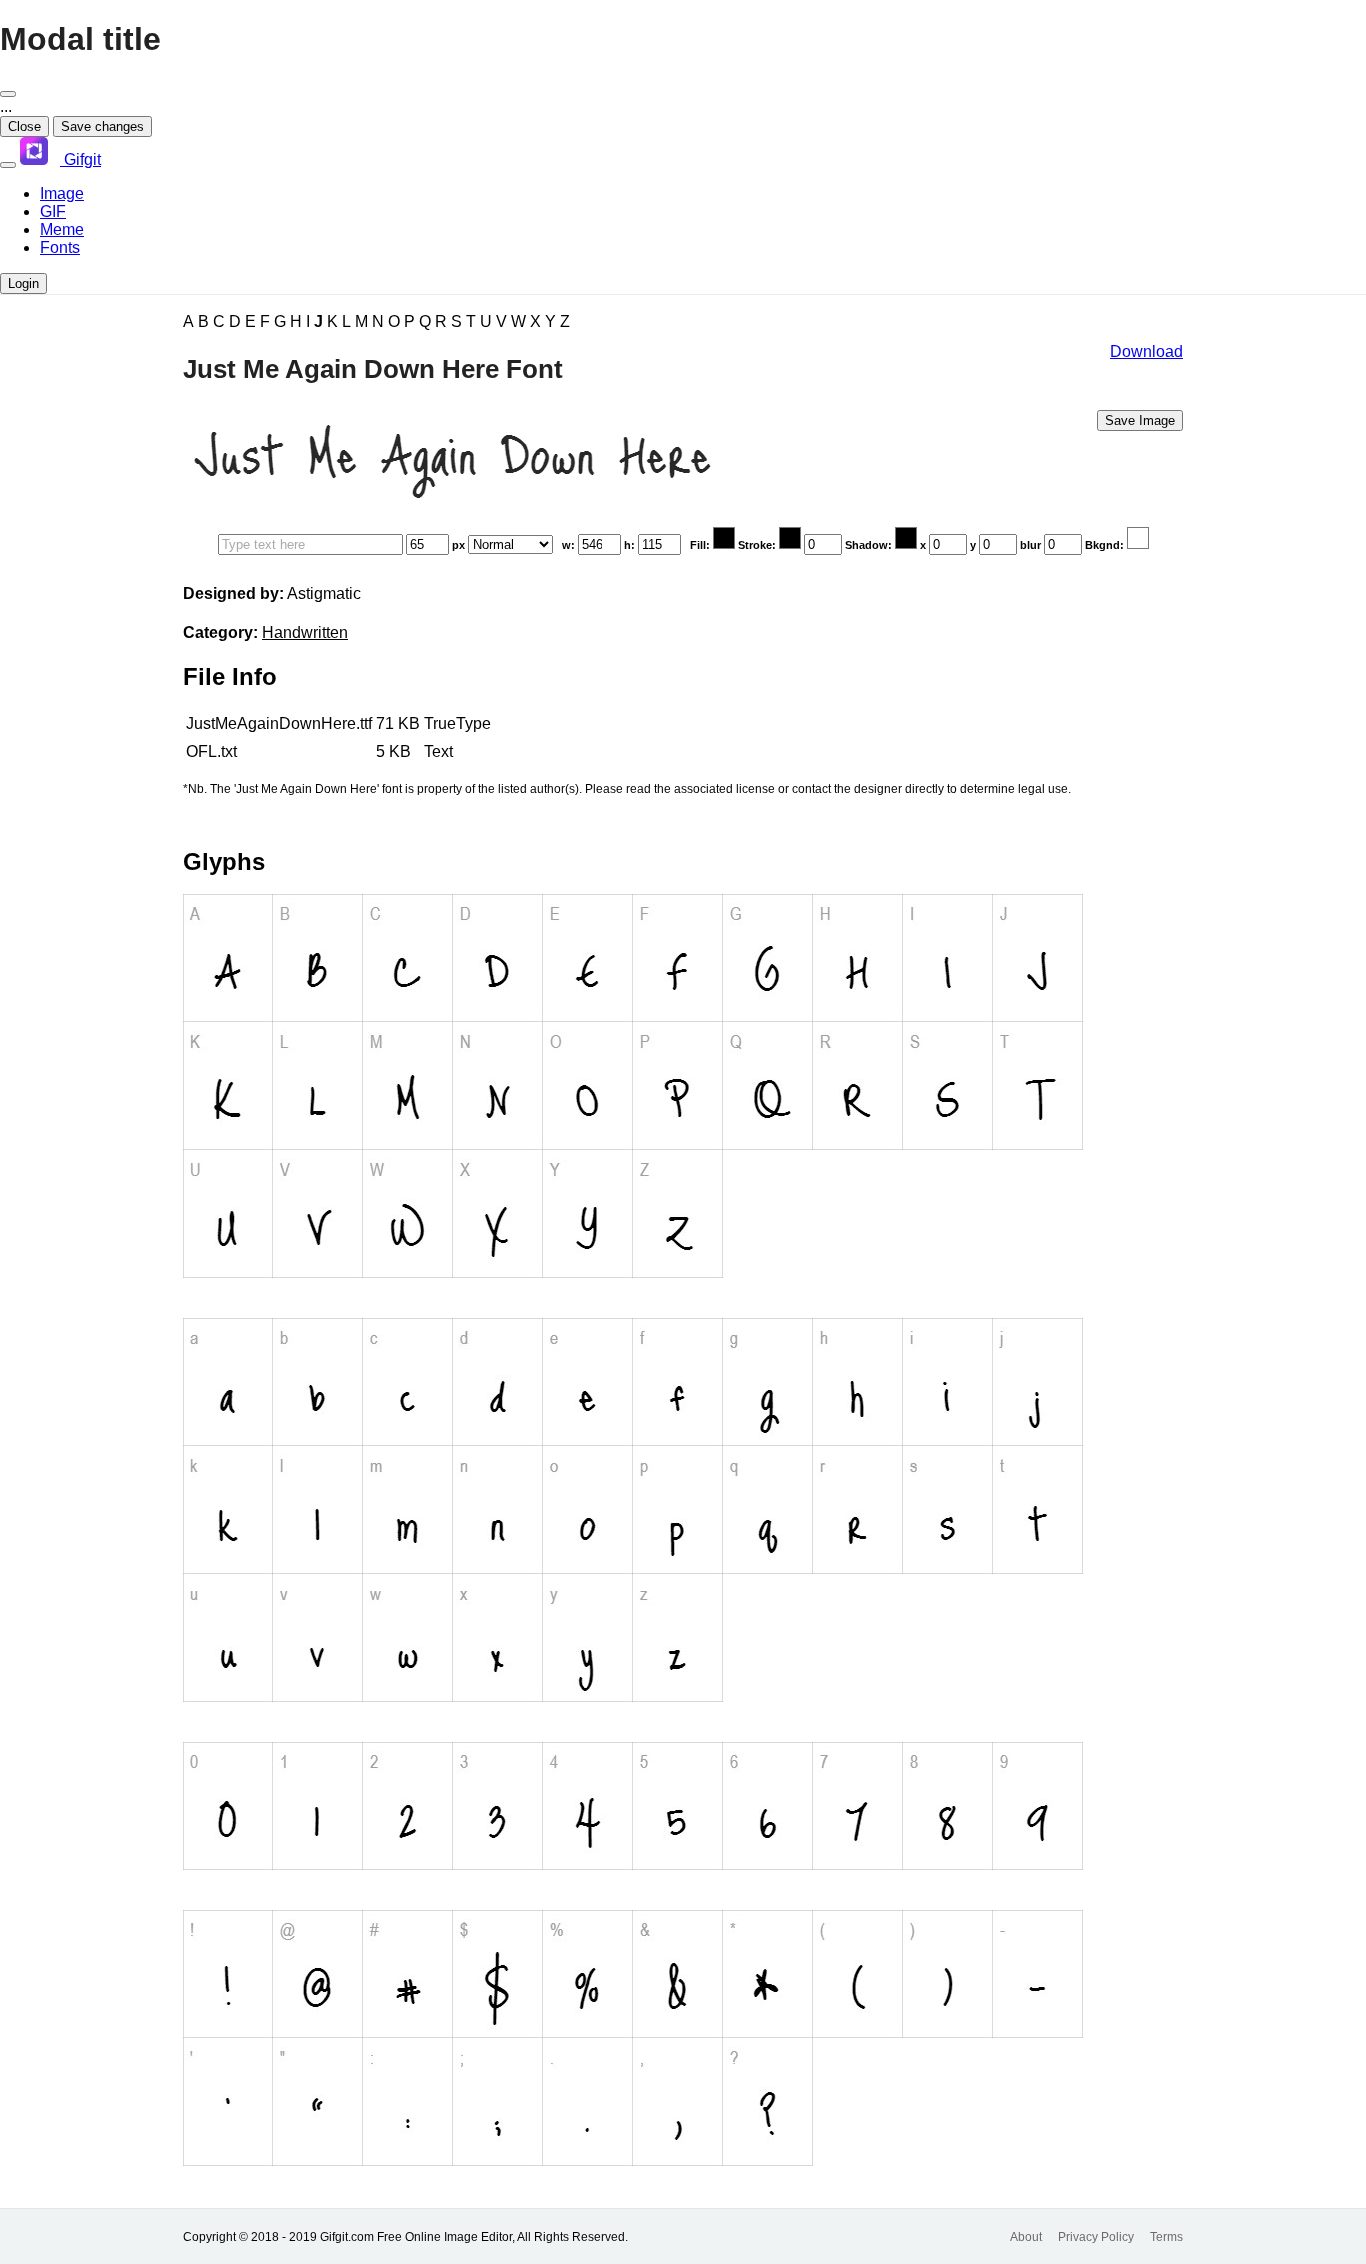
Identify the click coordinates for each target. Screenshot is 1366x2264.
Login (23, 283)
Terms (1166, 2237)
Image (62, 193)
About (1026, 2237)
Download (1146, 351)
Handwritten (305, 632)
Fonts (60, 247)
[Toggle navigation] (8, 165)
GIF (53, 211)
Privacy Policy (1096, 2237)
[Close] (8, 94)
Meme (62, 229)
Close (24, 126)
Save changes (102, 126)
